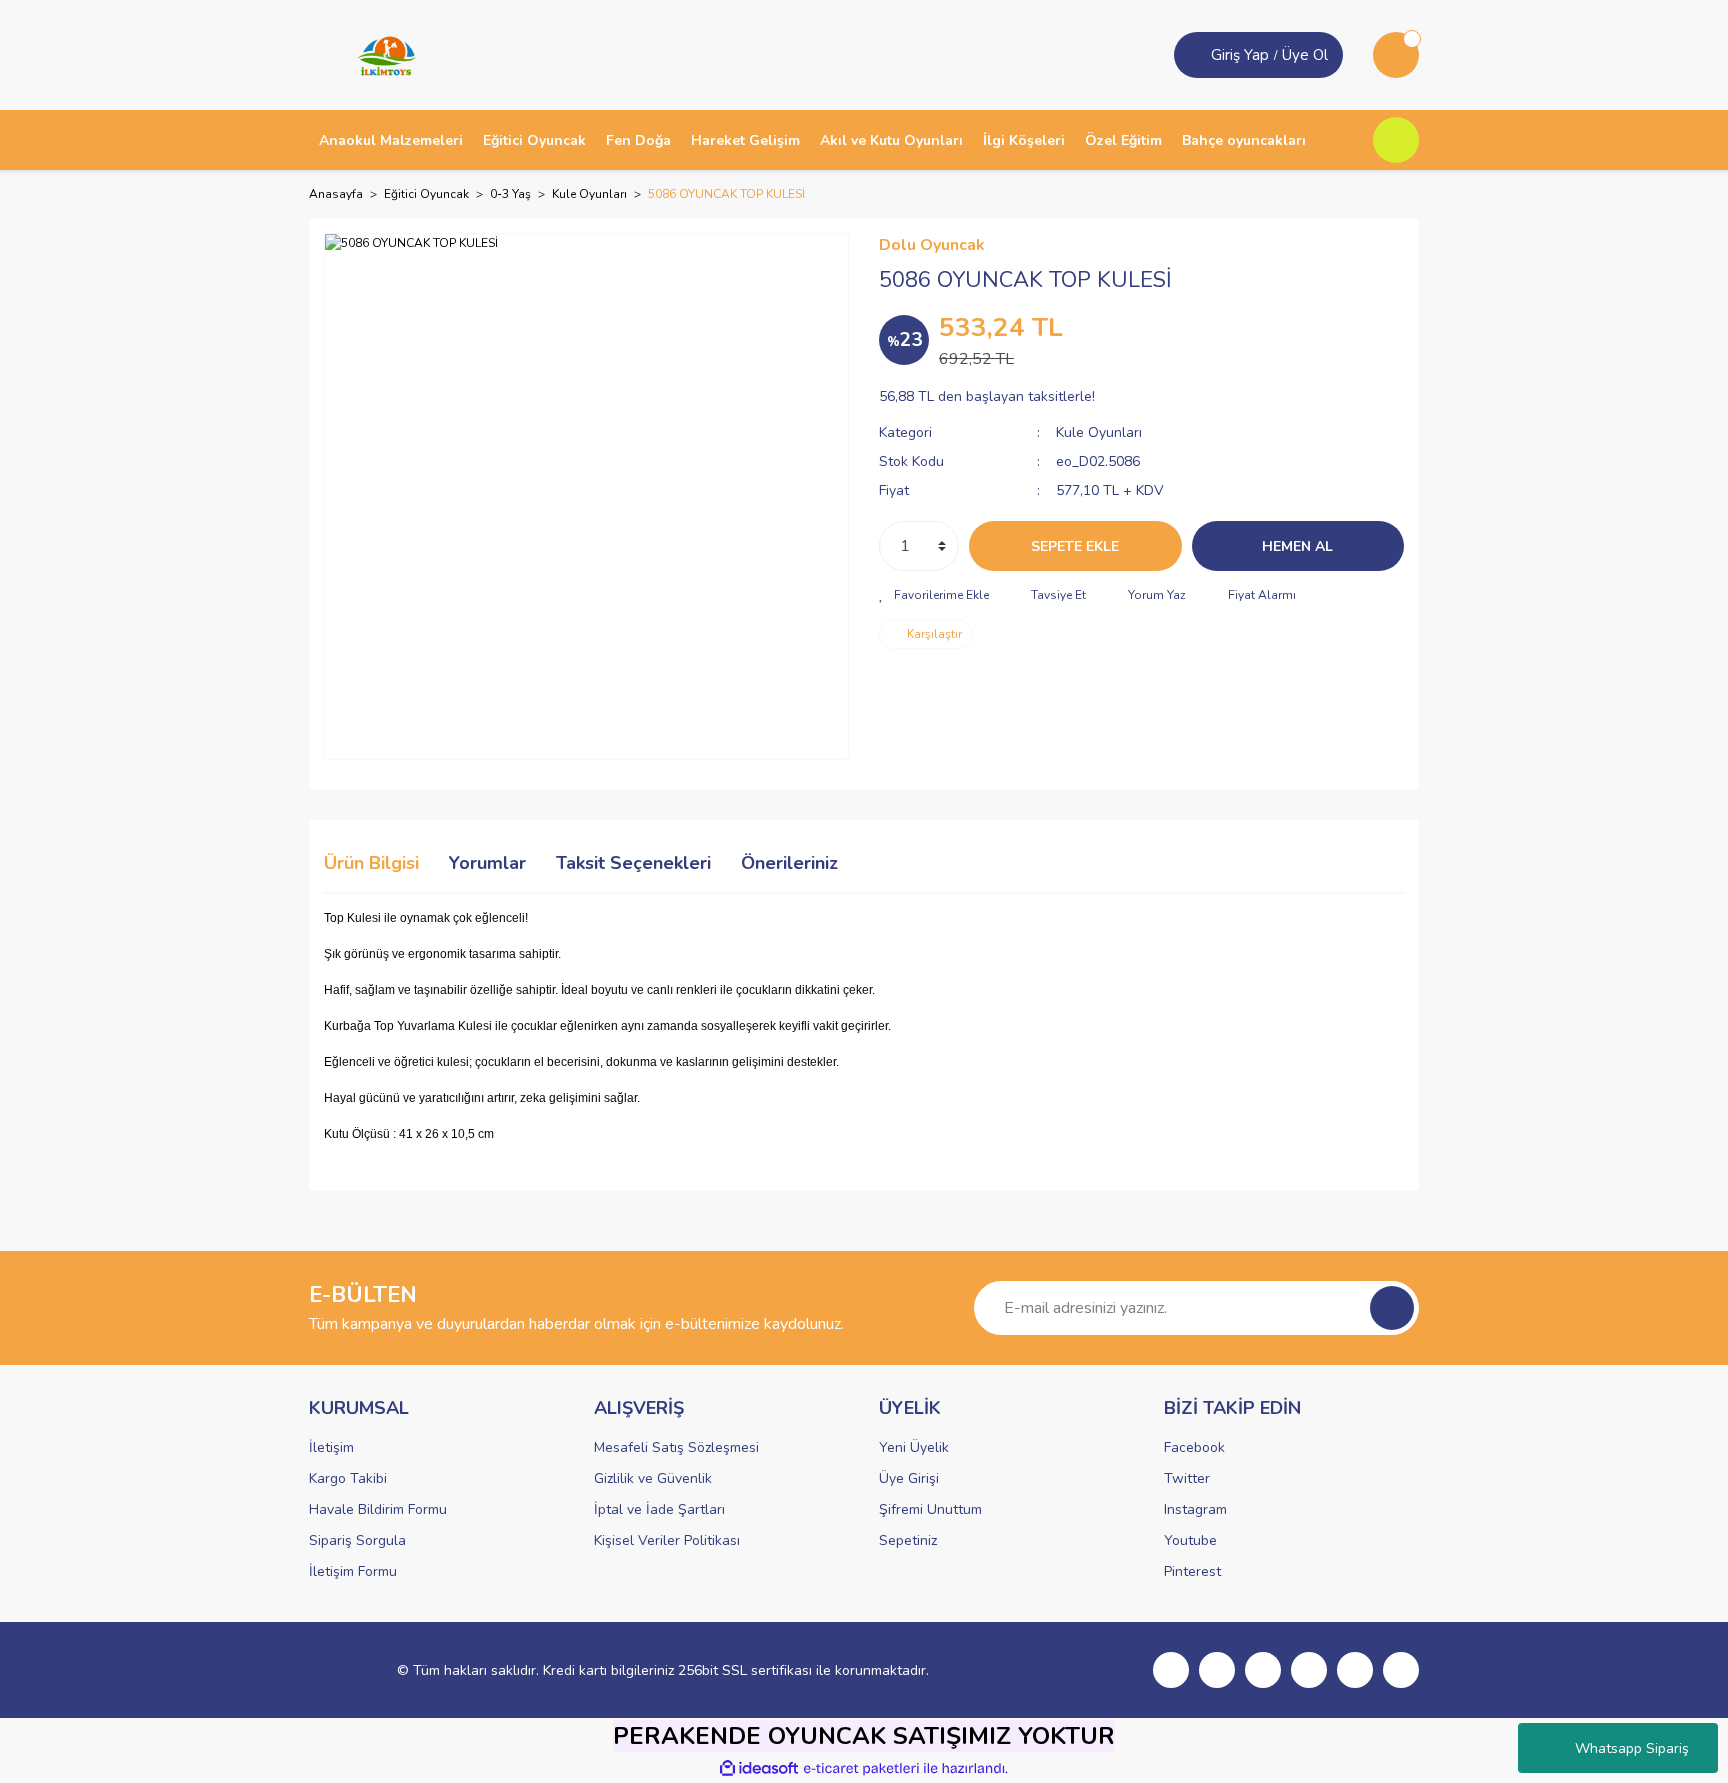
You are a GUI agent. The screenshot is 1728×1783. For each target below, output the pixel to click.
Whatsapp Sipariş (1632, 1748)
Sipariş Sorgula (357, 1540)
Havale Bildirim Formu (378, 1509)
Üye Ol (1305, 55)
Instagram (1195, 1509)
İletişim (331, 1447)
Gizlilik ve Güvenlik (653, 1478)
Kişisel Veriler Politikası (667, 1540)
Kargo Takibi (348, 1478)
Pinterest (1192, 1571)
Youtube (1190, 1540)
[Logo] (380, 54)
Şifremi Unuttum (930, 1509)
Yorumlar (487, 863)
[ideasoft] (759, 1768)
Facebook (1194, 1447)
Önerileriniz (789, 863)
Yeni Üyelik (914, 1447)
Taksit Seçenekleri (633, 863)
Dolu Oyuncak (932, 245)
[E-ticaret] (861, 1769)
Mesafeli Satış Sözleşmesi (676, 1447)
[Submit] (1392, 1308)
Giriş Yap (1240, 55)
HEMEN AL (1297, 546)
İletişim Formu (353, 1571)
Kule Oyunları (1099, 432)
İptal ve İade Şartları (659, 1509)
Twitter (1187, 1478)
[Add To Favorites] (934, 595)
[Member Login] (1195, 55)
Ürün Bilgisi (371, 863)
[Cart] (1396, 55)
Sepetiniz (908, 1540)
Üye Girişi (909, 1478)
